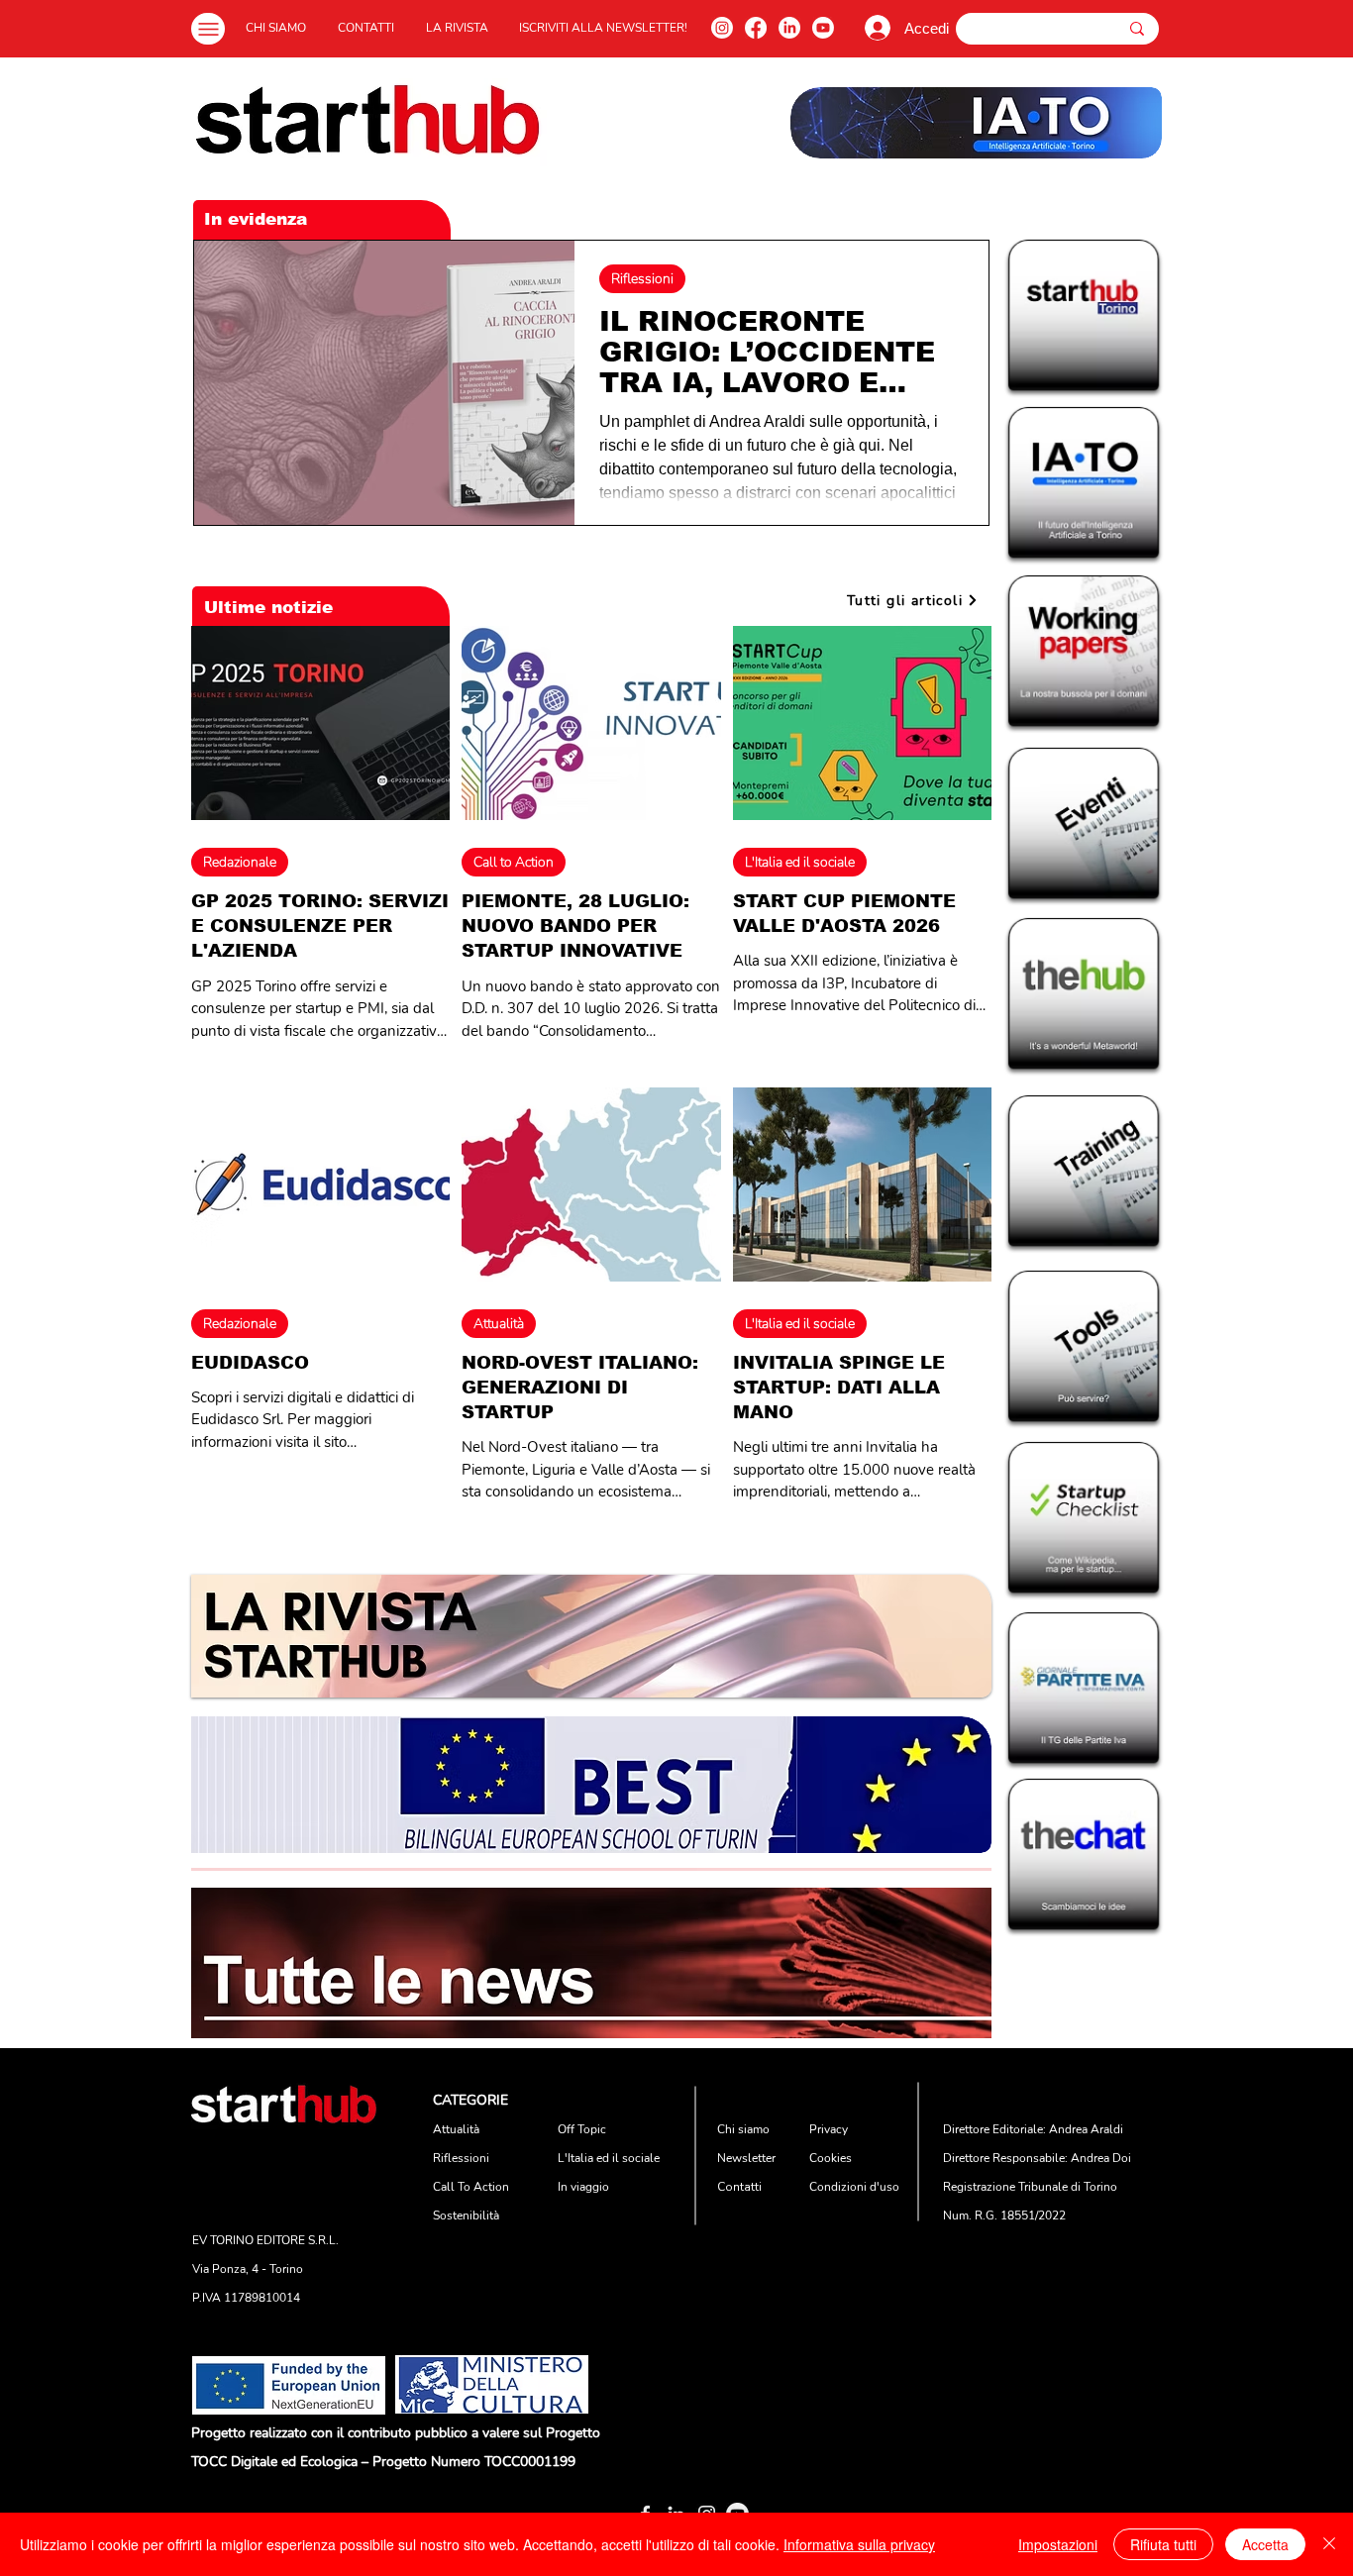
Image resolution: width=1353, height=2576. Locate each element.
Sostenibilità (466, 2215)
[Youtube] (823, 28)
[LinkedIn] (789, 28)
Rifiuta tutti (1163, 2544)
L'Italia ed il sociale (800, 862)
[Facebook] (756, 28)
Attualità (499, 1324)
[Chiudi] (1329, 2544)
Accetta (1265, 2544)
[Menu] (208, 29)
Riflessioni (642, 279)
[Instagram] (722, 28)
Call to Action (514, 862)
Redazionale (240, 862)
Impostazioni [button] (1058, 2544)
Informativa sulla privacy (859, 2544)
